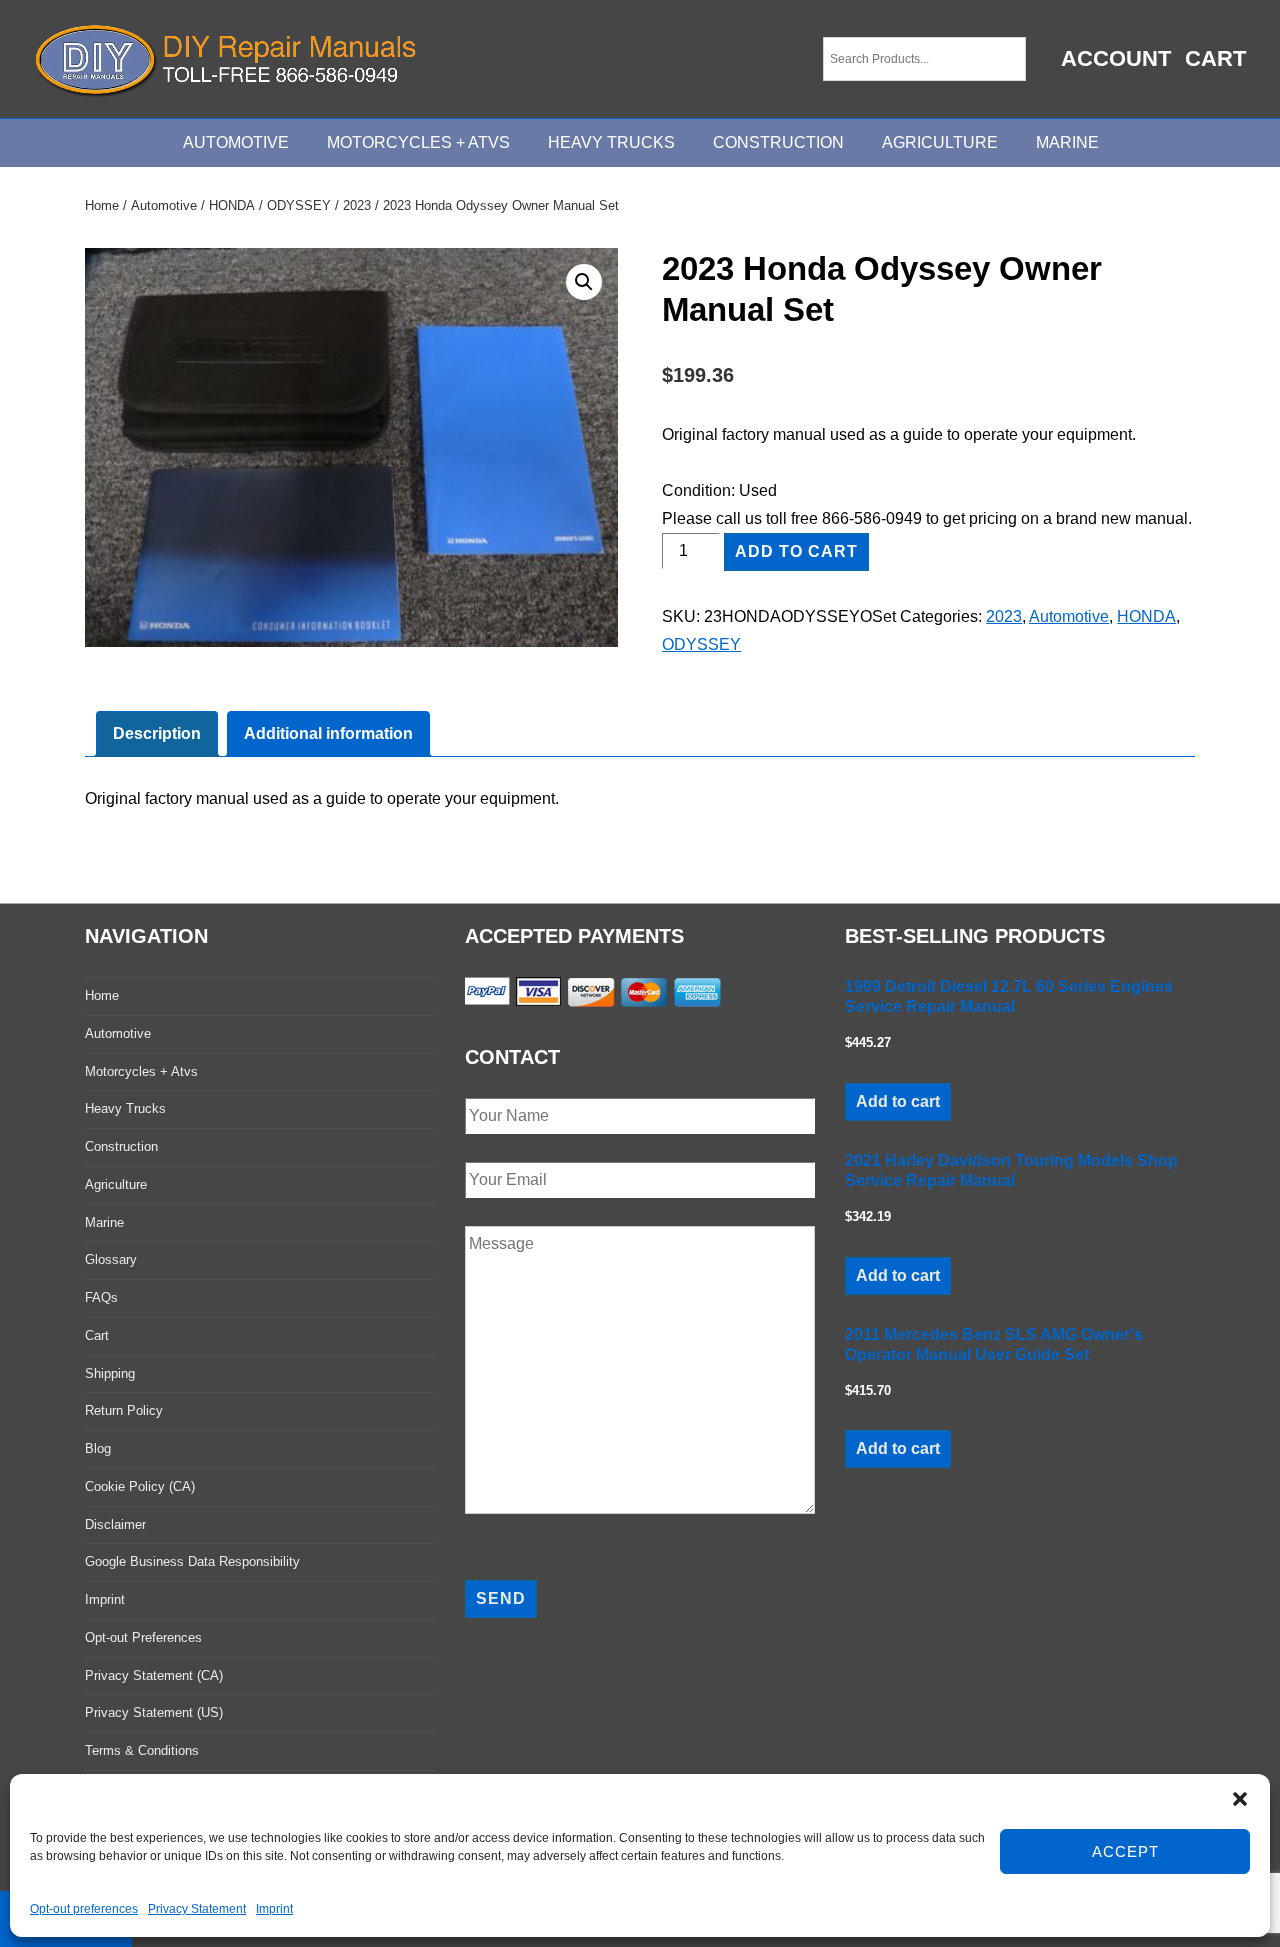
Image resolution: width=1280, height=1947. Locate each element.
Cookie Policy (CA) (140, 1486)
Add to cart (796, 551)
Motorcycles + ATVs (418, 142)
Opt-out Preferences (143, 1637)
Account (1116, 58)
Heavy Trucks (611, 142)
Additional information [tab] (328, 733)
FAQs (101, 1297)
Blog (98, 1448)
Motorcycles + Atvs (141, 1071)
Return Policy (124, 1410)
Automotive (236, 142)
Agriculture (940, 142)
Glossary (111, 1259)
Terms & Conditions (142, 1750)
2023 (357, 205)
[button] (1240, 1799)
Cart (1215, 58)
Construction (778, 142)
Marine (1067, 142)
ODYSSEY (299, 205)
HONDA (232, 205)
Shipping (110, 1373)
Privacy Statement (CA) (154, 1675)
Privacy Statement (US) (154, 1712)
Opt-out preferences (84, 1909)
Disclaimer (115, 1524)
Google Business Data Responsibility (192, 1561)
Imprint (274, 1909)
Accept (1125, 1851)
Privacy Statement (197, 1909)
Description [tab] (157, 733)
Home (102, 205)
